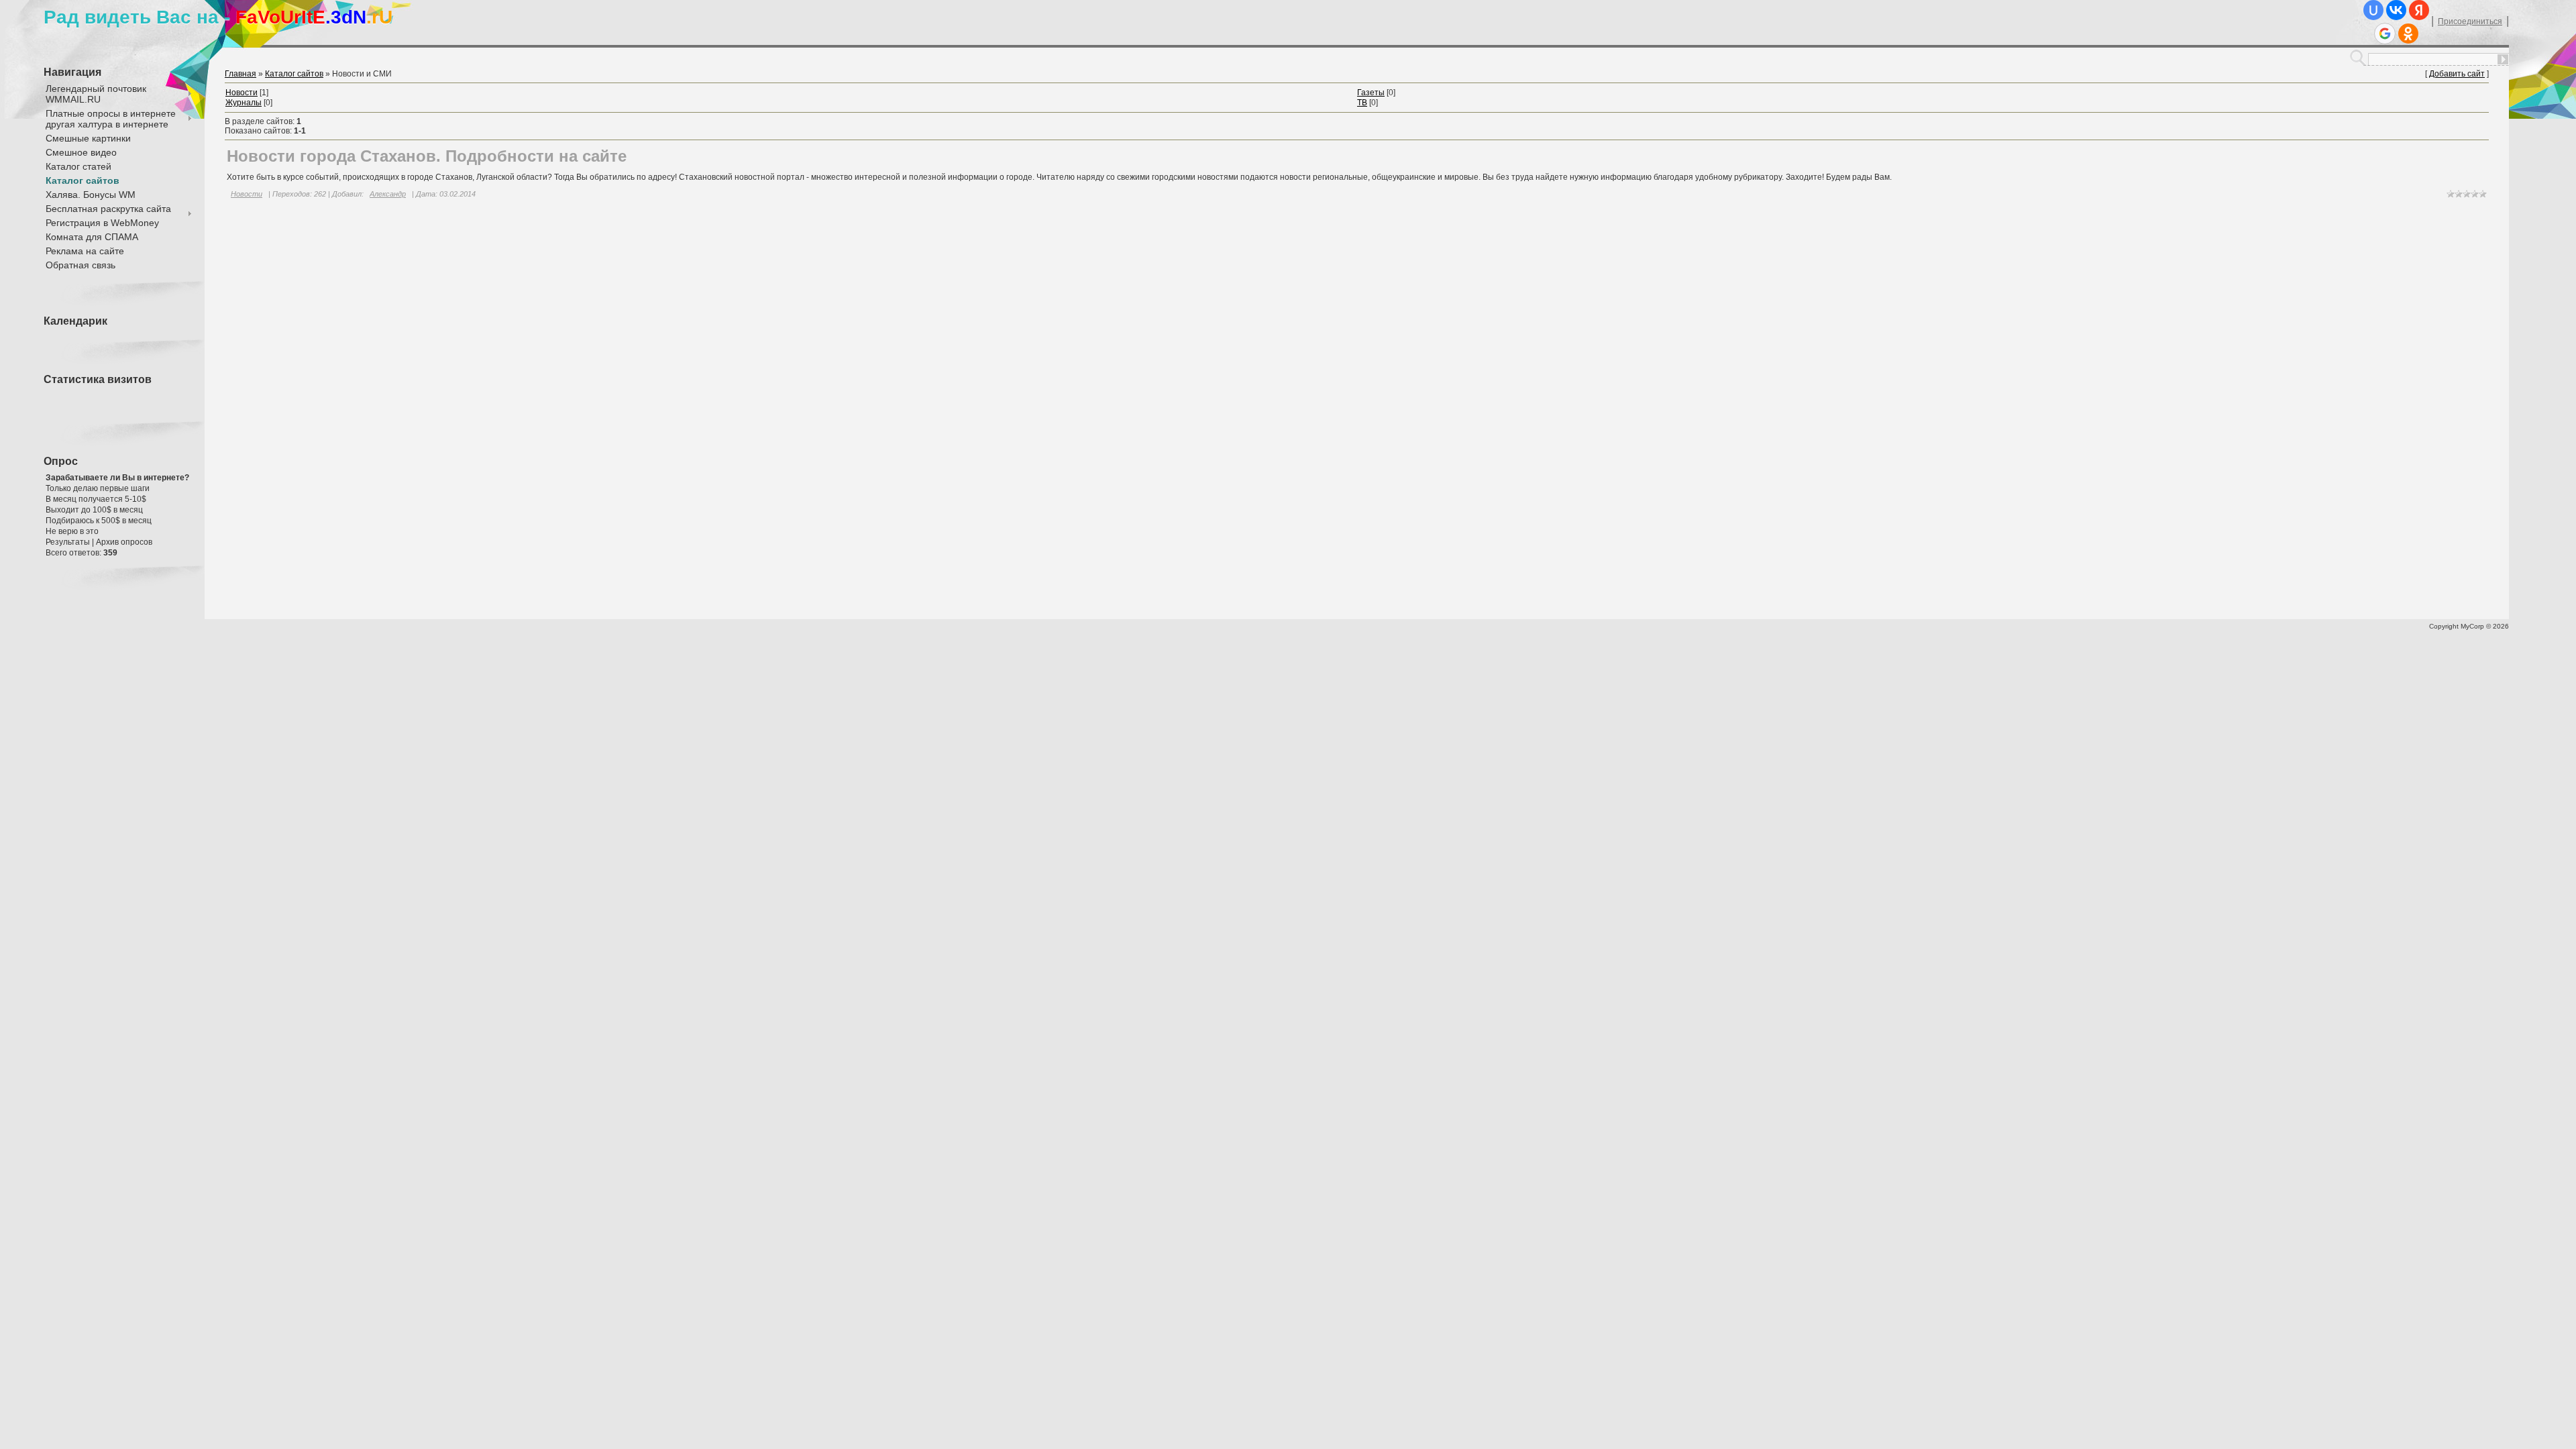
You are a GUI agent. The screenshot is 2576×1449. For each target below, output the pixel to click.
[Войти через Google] (2385, 34)
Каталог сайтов (294, 74)
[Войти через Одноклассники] (2408, 34)
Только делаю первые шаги (98, 488)
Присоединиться (2470, 21)
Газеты (1371, 93)
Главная (240, 74)
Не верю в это (72, 531)
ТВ (1362, 103)
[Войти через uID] (2373, 10)
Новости (241, 93)
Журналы (244, 103)
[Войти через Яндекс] (2419, 10)
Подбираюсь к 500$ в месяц (99, 521)
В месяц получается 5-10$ (96, 499)
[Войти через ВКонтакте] (2396, 10)
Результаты (68, 542)
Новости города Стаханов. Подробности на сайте (427, 156)
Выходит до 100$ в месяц (94, 510)
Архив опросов (124, 542)
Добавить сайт (2457, 74)
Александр (388, 194)
